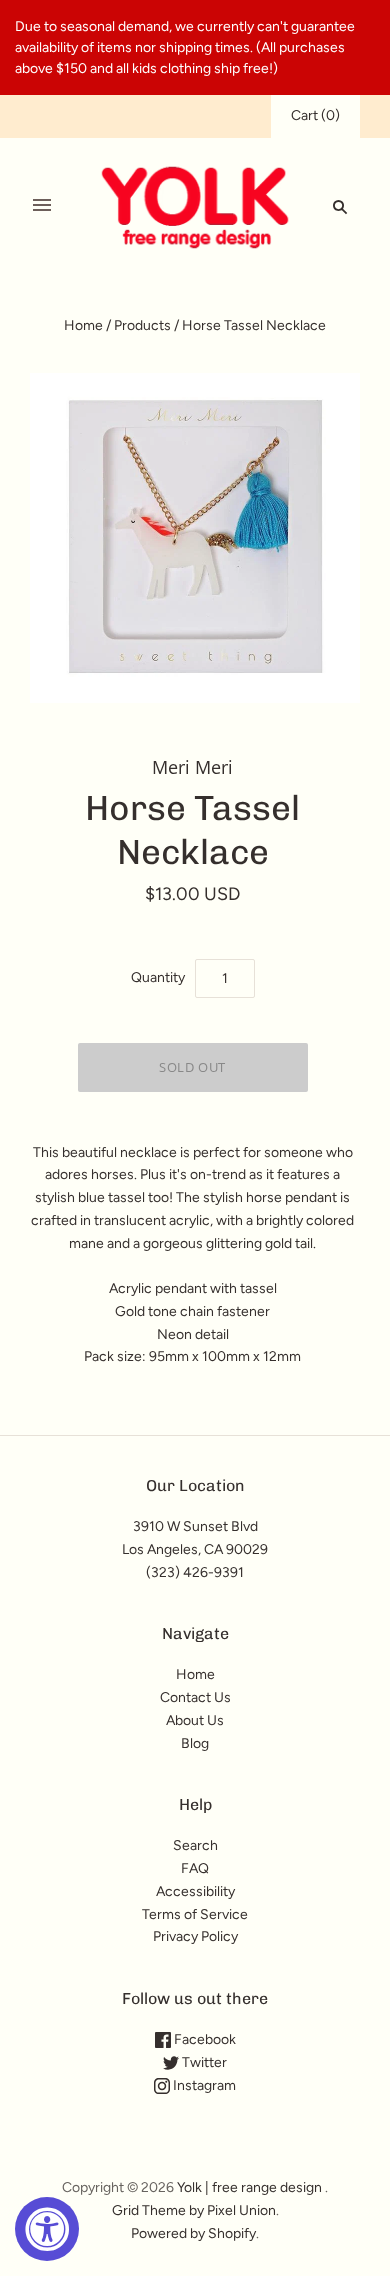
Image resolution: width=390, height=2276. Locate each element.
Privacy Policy (195, 1936)
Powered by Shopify (193, 2233)
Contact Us (195, 1697)
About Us (195, 1720)
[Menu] (42, 206)
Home (83, 325)
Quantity (158, 977)
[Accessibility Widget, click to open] (47, 2229)
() (315, 115)
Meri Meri (192, 767)
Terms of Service (195, 1914)
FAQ (195, 1868)
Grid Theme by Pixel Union (194, 2210)
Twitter (203, 2062)
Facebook (203, 2039)
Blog (195, 1743)
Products (142, 325)
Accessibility (195, 1891)
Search (195, 1845)
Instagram (203, 2085)
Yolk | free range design (249, 2187)
